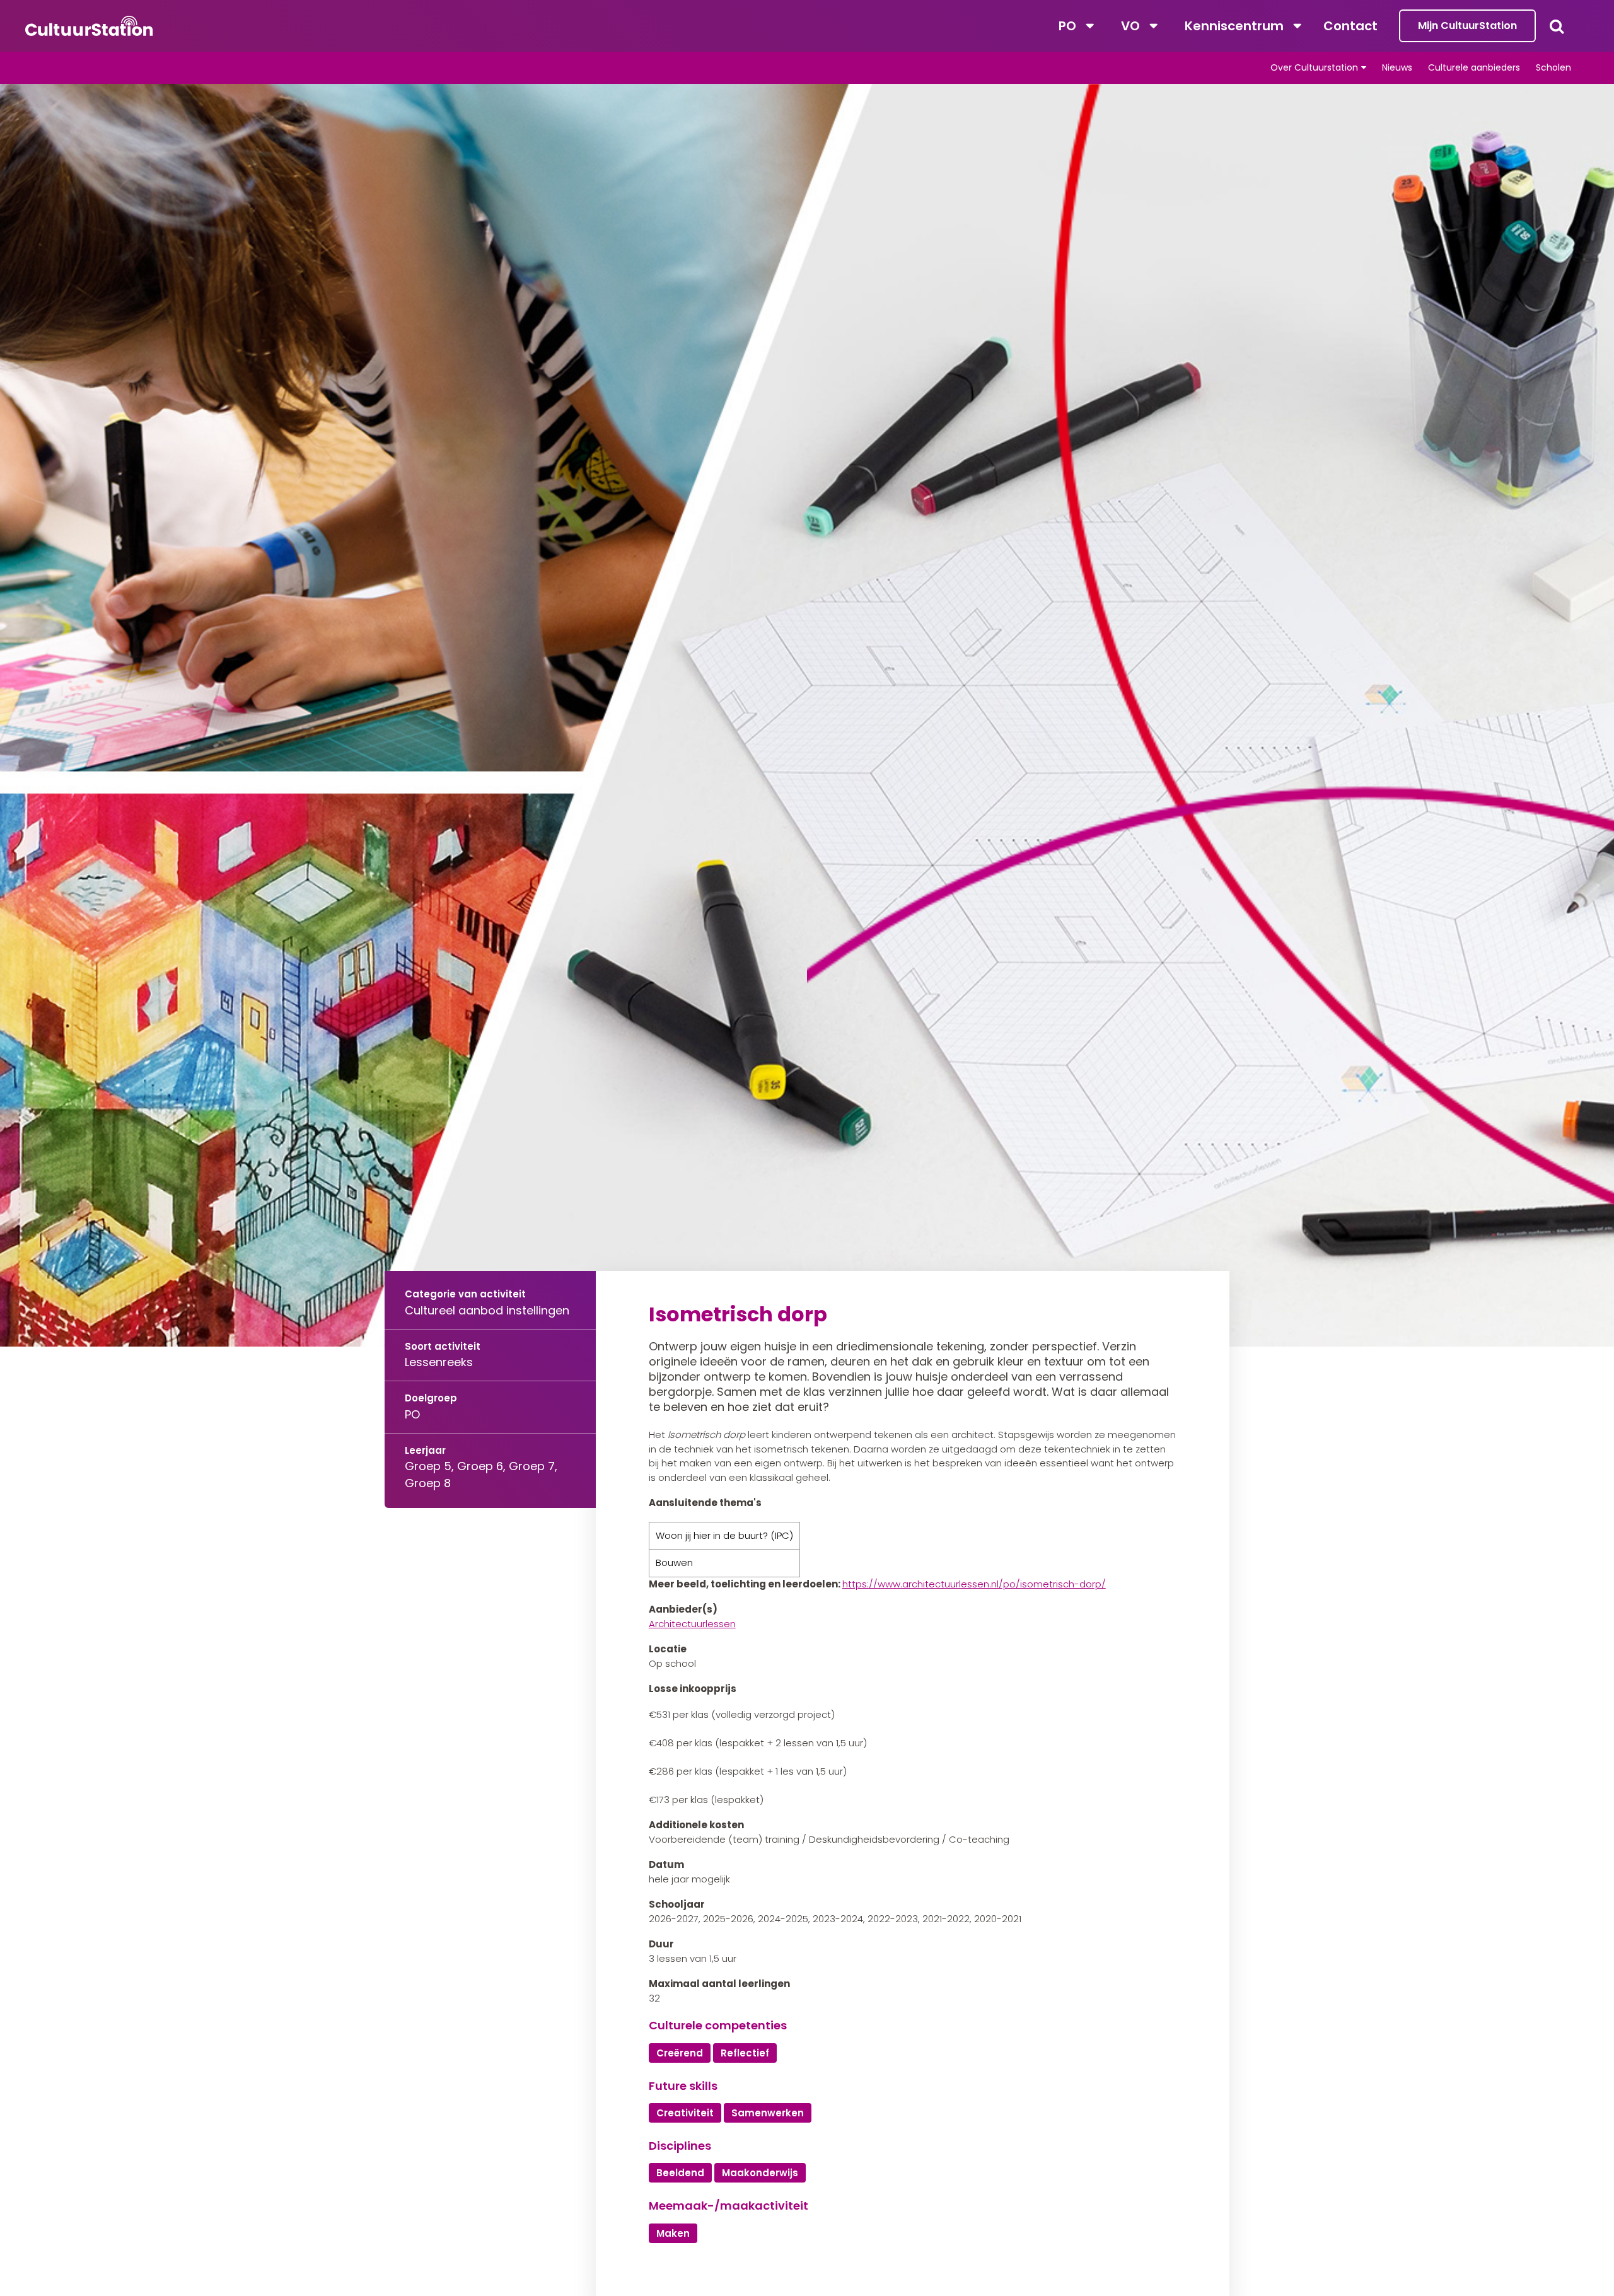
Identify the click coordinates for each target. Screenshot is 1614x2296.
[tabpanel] (807, 715)
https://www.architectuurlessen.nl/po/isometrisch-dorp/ (974, 1584)
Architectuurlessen (692, 1624)
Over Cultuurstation (1314, 67)
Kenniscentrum (1234, 26)
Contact (1350, 26)
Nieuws (1397, 67)
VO (1130, 26)
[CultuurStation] (89, 26)
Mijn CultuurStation (1467, 26)
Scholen (1553, 67)
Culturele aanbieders (1474, 67)
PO (1067, 26)
